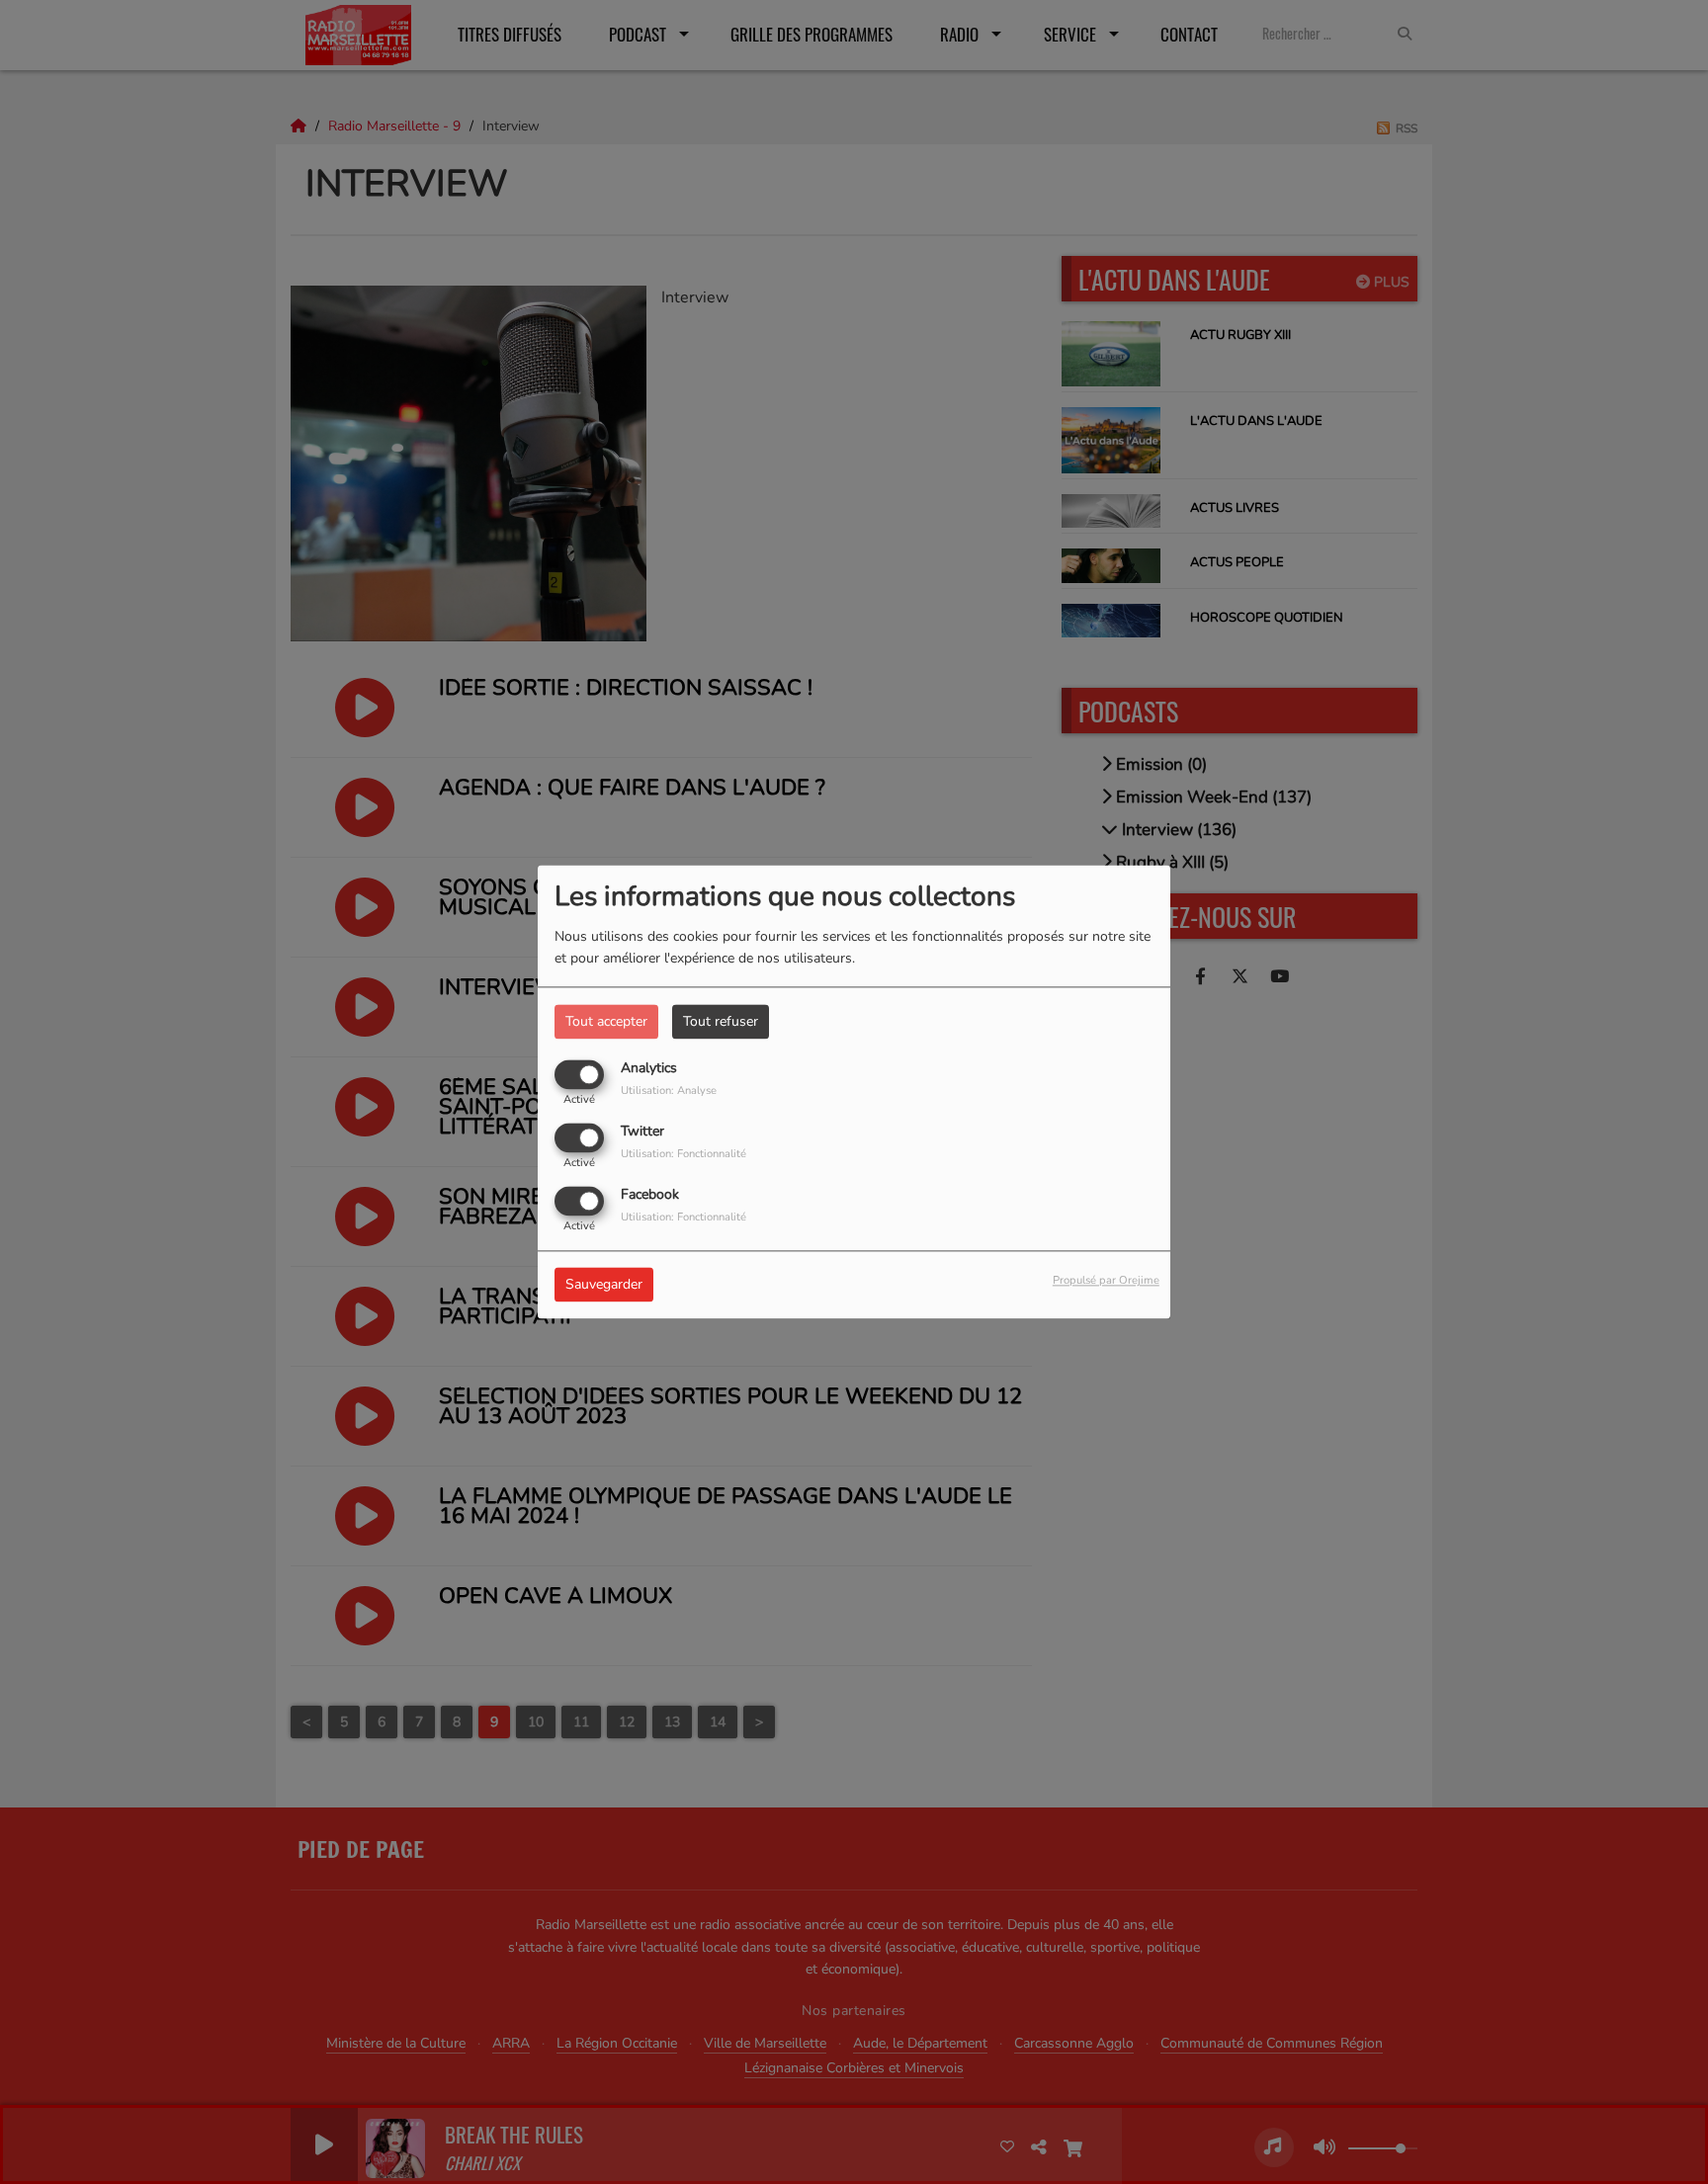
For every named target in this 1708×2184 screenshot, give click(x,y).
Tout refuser (721, 1021)
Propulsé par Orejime (1106, 1281)
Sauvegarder (604, 1285)
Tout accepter (606, 1021)
